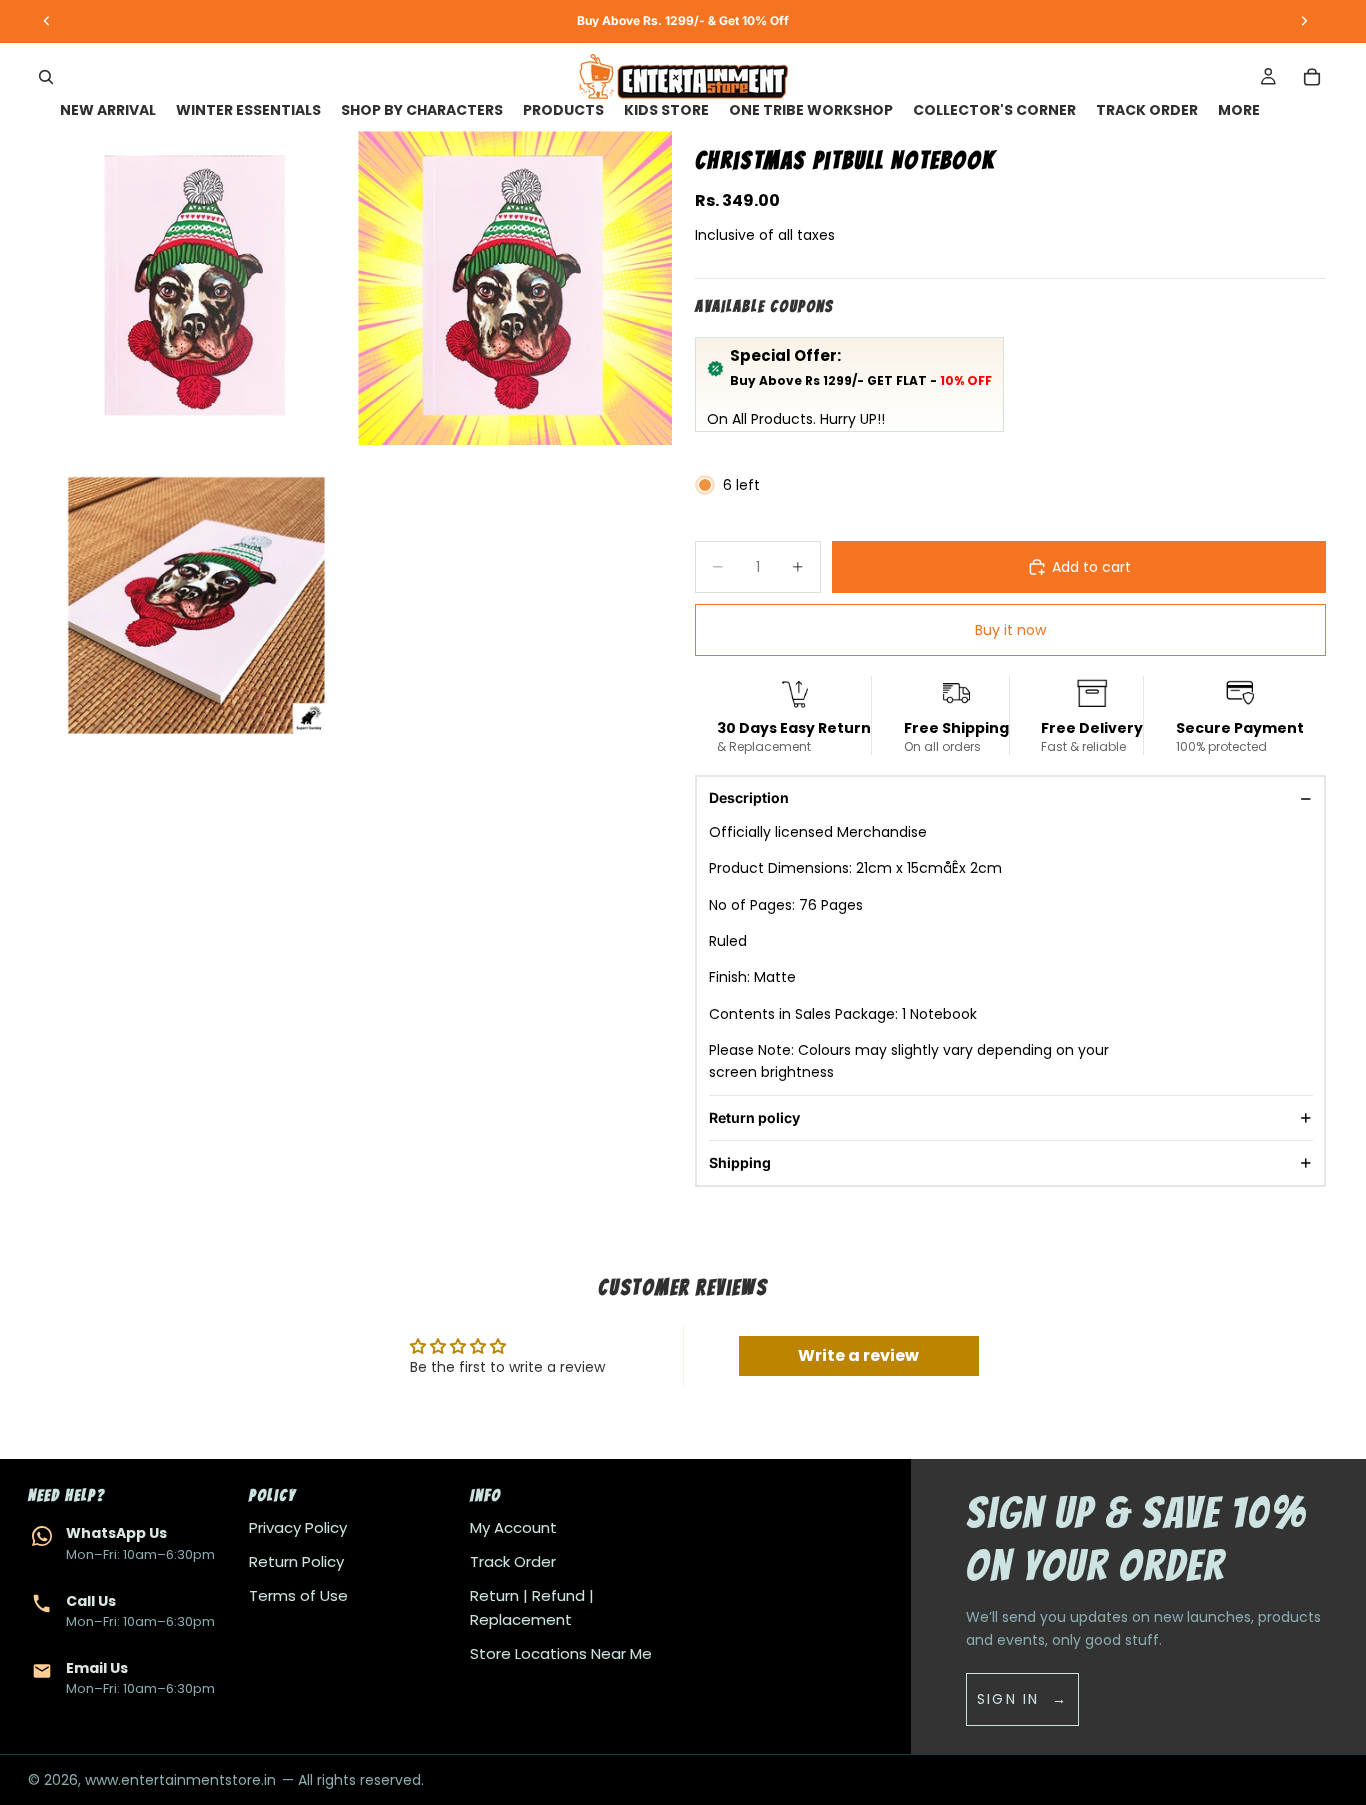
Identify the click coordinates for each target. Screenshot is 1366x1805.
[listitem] (1239, 110)
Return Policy (296, 1561)
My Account (513, 1527)
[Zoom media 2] (515, 288)
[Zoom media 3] (197, 606)
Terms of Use (298, 1595)
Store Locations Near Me (561, 1653)
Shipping (740, 1162)
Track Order (513, 1561)
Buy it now (1010, 630)
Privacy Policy (298, 1527)
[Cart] (1312, 77)
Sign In (1008, 1699)
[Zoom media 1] (197, 288)
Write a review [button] (858, 1355)
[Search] (46, 77)
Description (749, 797)
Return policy (754, 1117)
